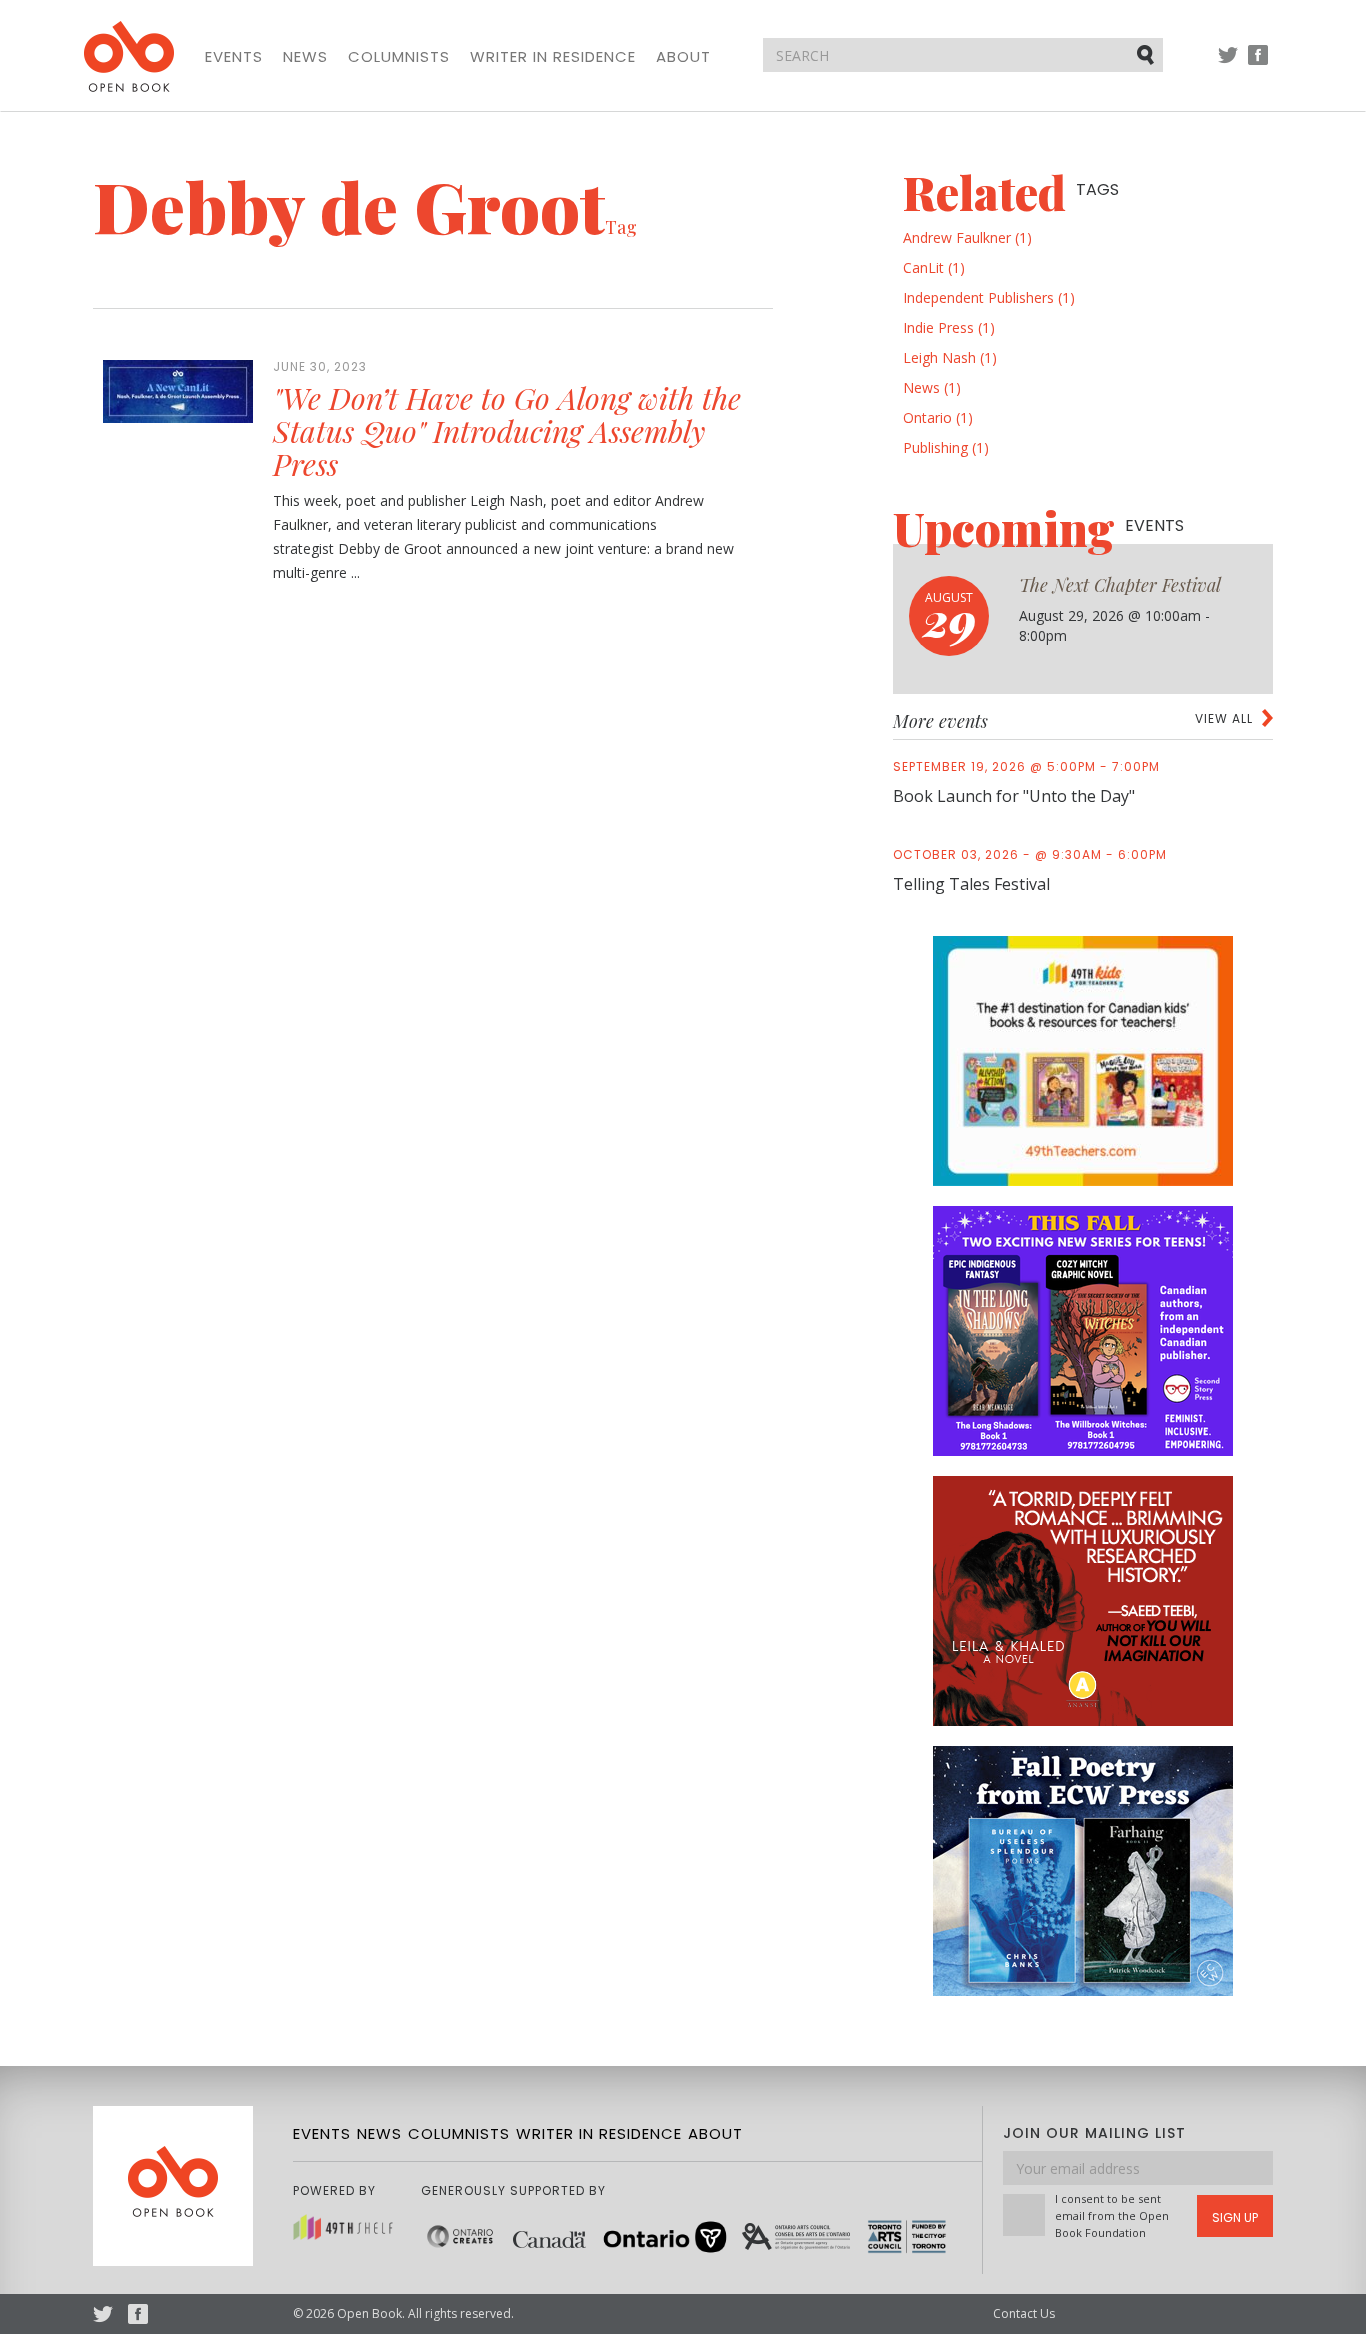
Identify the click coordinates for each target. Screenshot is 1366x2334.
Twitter (1228, 64)
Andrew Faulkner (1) (967, 237)
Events (234, 57)
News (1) (932, 387)
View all (1224, 718)
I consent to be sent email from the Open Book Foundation (1112, 2215)
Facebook (1258, 64)
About (683, 57)
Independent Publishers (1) (989, 297)
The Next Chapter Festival (1120, 585)
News (305, 57)
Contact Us (1024, 2313)
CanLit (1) (934, 267)
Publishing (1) (946, 447)
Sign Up (1235, 2217)
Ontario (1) (938, 417)
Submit (1147, 54)
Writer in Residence (553, 57)
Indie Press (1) (949, 327)
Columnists (399, 57)
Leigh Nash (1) (950, 357)
